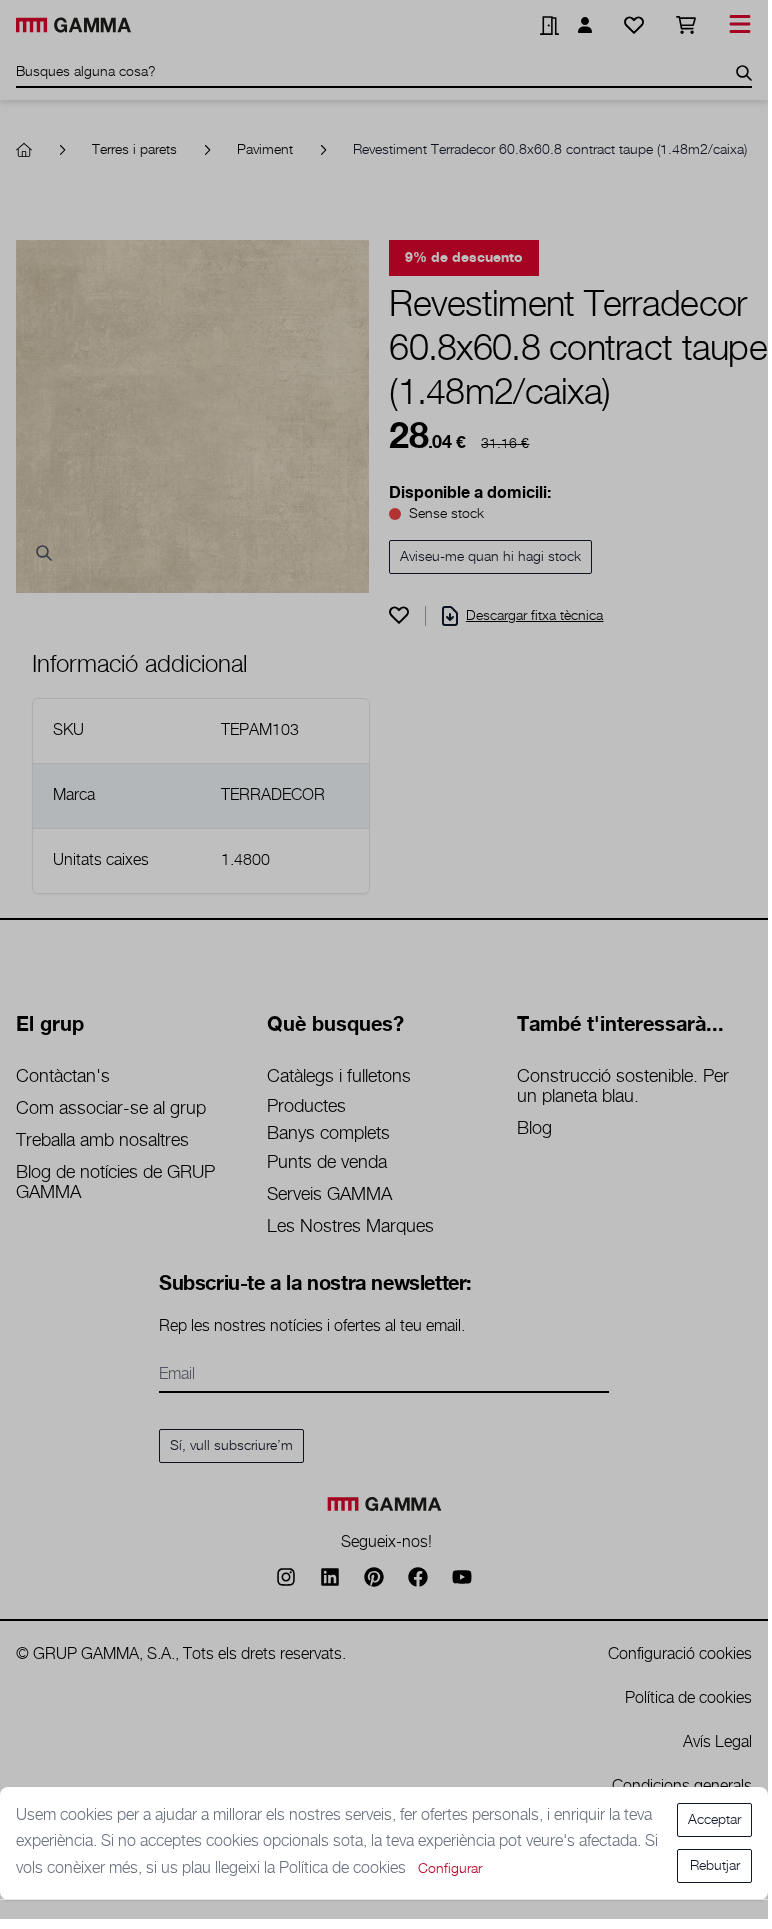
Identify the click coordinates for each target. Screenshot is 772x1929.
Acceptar (714, 1820)
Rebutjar (715, 1866)
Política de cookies (344, 1868)
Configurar (450, 1869)
